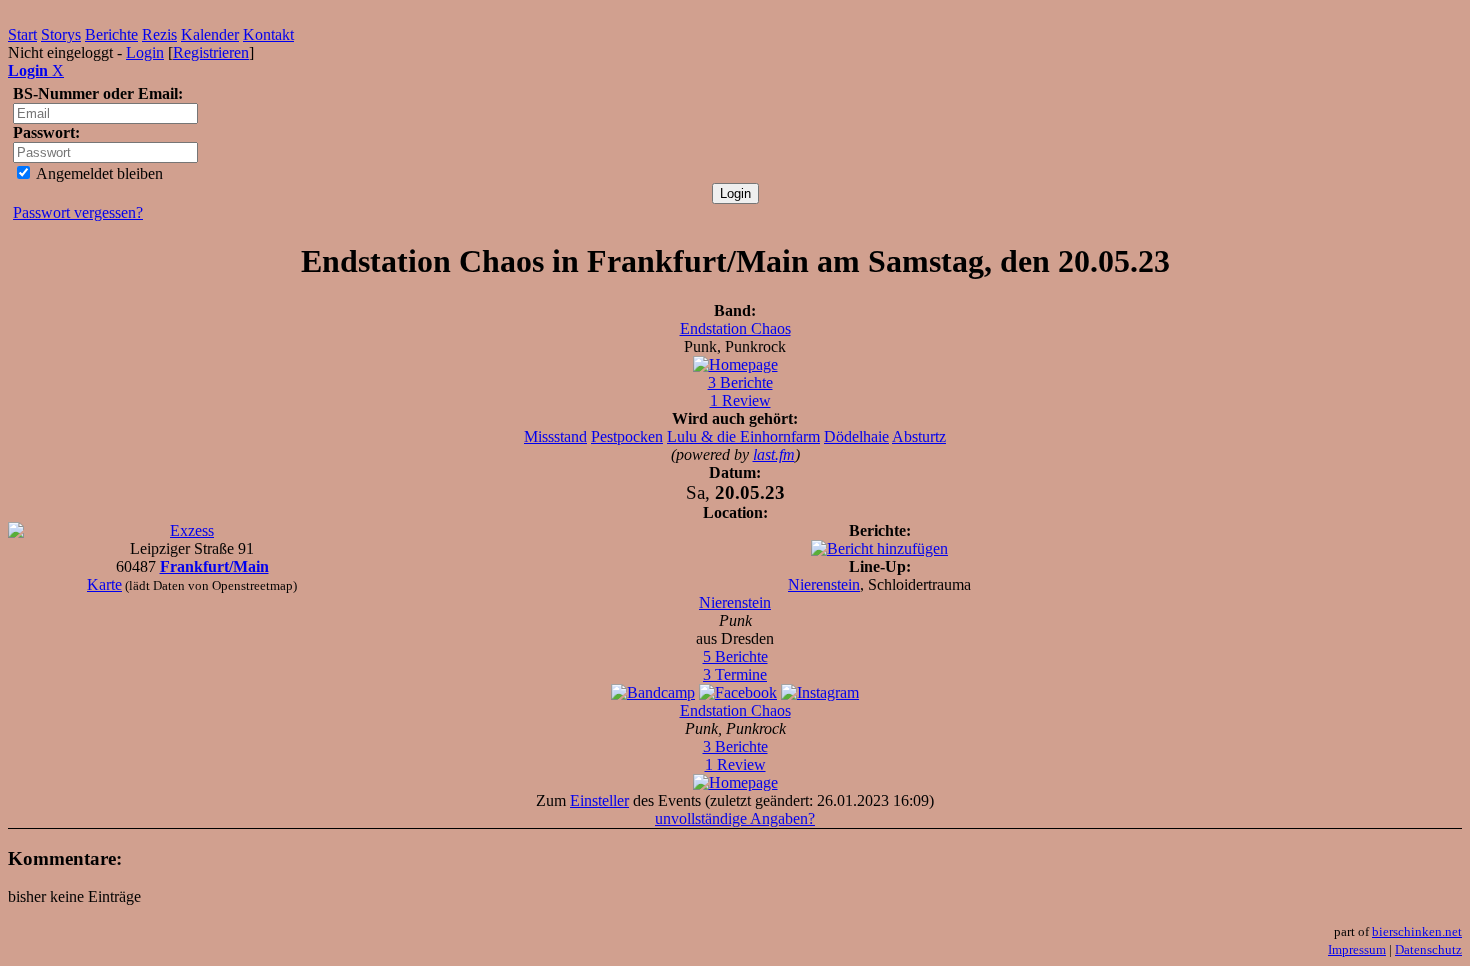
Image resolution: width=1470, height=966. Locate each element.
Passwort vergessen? (78, 212)
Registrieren (211, 52)
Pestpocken (627, 436)
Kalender (210, 34)
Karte (104, 584)
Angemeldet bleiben (98, 173)
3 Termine (735, 674)
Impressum (1357, 949)
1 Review (740, 400)
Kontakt (268, 34)
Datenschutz (1428, 949)
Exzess (192, 530)
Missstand (555, 436)
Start (22, 34)
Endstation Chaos (735, 328)
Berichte (111, 34)
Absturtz (919, 436)
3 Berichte (740, 382)
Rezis (159, 34)
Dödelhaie (856, 436)
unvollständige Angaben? (735, 818)
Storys (61, 34)
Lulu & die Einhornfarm (743, 436)
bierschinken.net (1417, 931)
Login (145, 52)
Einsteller (599, 800)
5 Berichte (735, 656)
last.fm (774, 454)
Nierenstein (824, 584)
